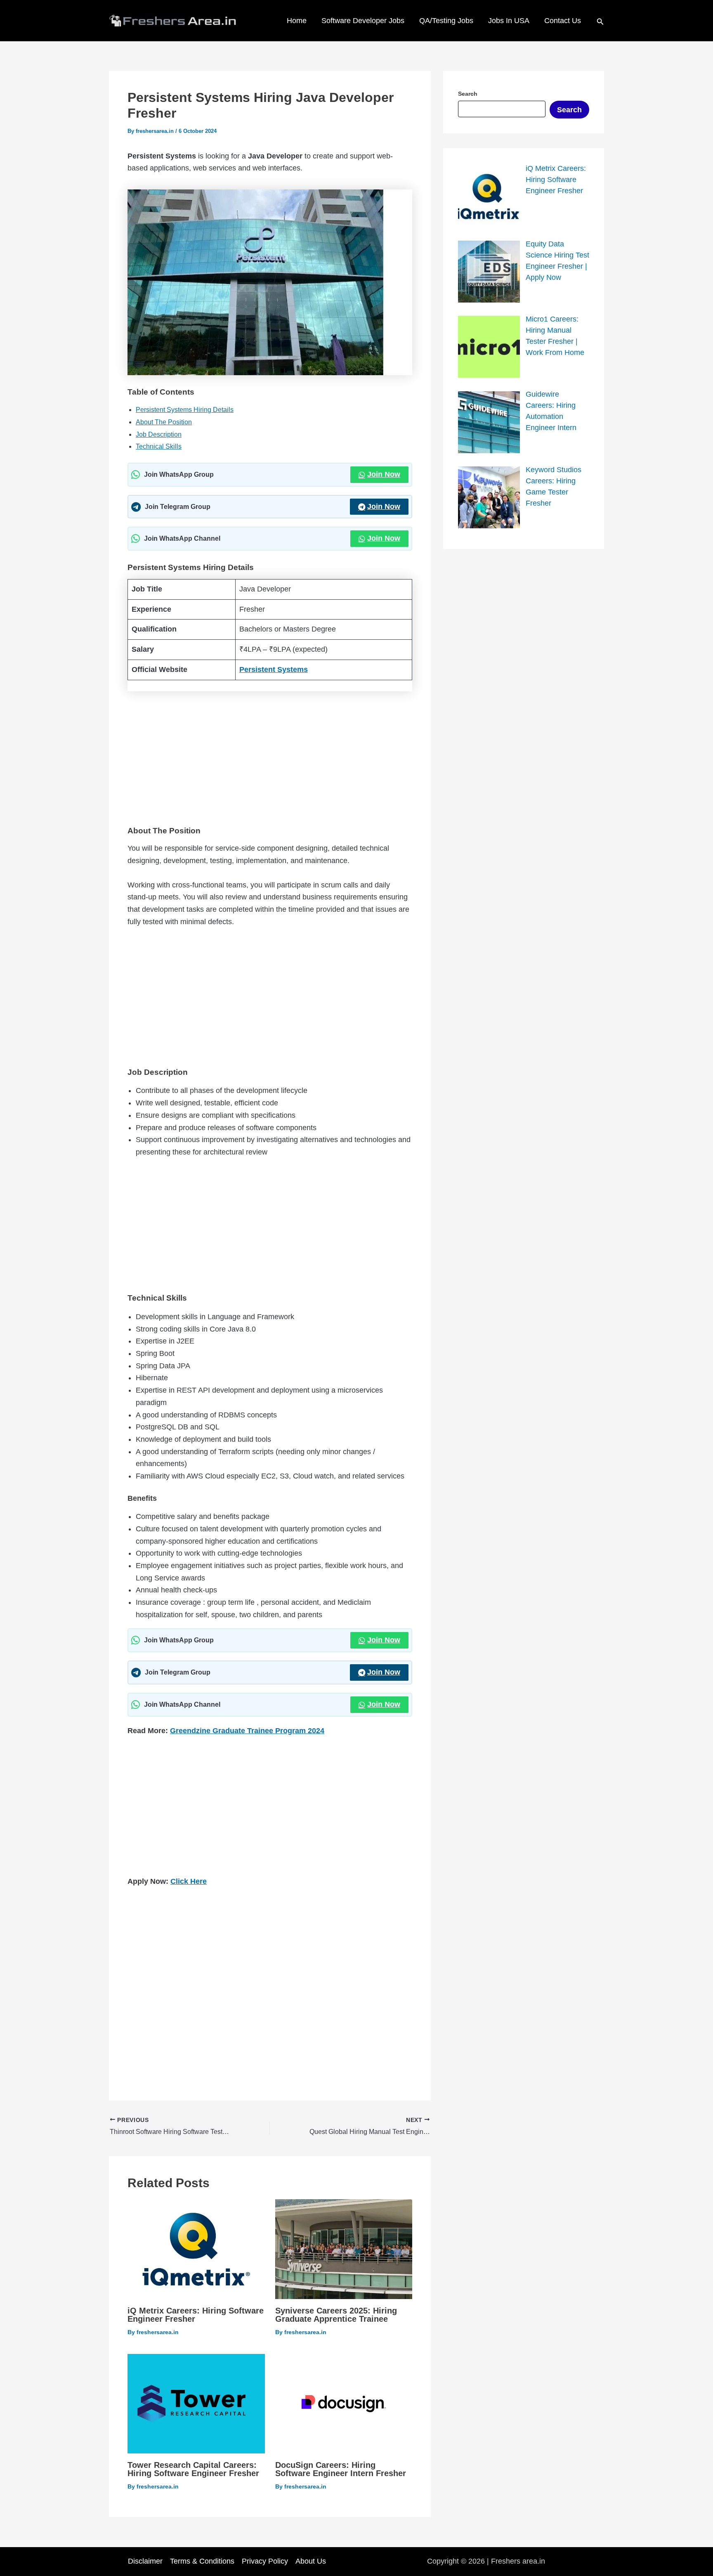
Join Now (384, 474)
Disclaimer (145, 2561)
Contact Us (563, 21)
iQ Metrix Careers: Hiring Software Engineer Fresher (196, 2315)
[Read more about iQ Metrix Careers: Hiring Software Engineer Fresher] (196, 2249)
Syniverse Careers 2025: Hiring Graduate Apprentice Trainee (336, 2315)
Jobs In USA (509, 21)
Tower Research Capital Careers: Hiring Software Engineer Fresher (193, 2469)
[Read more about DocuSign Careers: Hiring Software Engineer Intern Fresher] (344, 2403)
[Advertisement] (270, 757)
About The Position (164, 422)
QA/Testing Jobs (446, 21)
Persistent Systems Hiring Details (185, 410)
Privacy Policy (265, 2561)
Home (297, 21)
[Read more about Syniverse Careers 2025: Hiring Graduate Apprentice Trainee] (344, 2249)
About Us (311, 2561)
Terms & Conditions (202, 2561)
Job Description (159, 434)
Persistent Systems (274, 669)
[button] (600, 21)
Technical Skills (159, 446)
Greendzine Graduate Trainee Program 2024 (247, 1731)
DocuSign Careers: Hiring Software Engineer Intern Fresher (341, 2469)
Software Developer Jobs (363, 21)
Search (569, 110)
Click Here (189, 1881)
